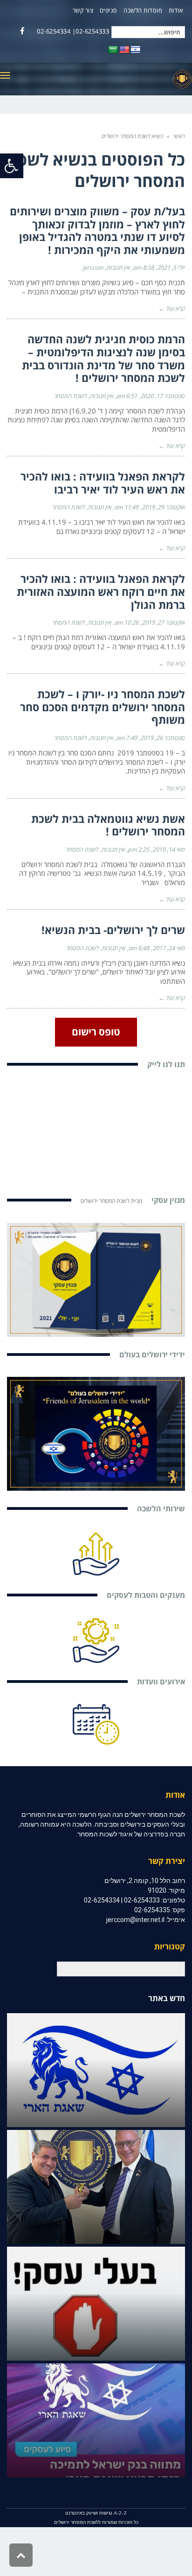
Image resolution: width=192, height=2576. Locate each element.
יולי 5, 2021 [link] (171, 267)
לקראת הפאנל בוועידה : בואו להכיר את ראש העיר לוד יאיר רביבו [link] (103, 483)
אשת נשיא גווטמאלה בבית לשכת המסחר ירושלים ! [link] (108, 825)
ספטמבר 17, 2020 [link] (163, 396)
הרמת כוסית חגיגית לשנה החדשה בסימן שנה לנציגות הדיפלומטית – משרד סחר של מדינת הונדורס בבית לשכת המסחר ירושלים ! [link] (103, 358)
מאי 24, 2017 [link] (169, 948)
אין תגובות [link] (118, 267)
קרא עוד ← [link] (172, 308)
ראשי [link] (179, 136)
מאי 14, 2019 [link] (169, 849)
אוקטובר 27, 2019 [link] (164, 622)
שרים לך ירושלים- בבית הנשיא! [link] (113, 930)
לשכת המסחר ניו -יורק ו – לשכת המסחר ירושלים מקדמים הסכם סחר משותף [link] (103, 707)
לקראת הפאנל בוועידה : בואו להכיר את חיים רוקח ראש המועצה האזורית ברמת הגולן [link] (101, 591)
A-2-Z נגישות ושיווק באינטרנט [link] (96, 2513)
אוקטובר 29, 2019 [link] (164, 507)
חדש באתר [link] (167, 1998)
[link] (12, 166)
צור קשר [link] (83, 10)
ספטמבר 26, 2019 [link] (163, 738)
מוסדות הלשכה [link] (143, 10)
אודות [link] (176, 10)
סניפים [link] (109, 10)
